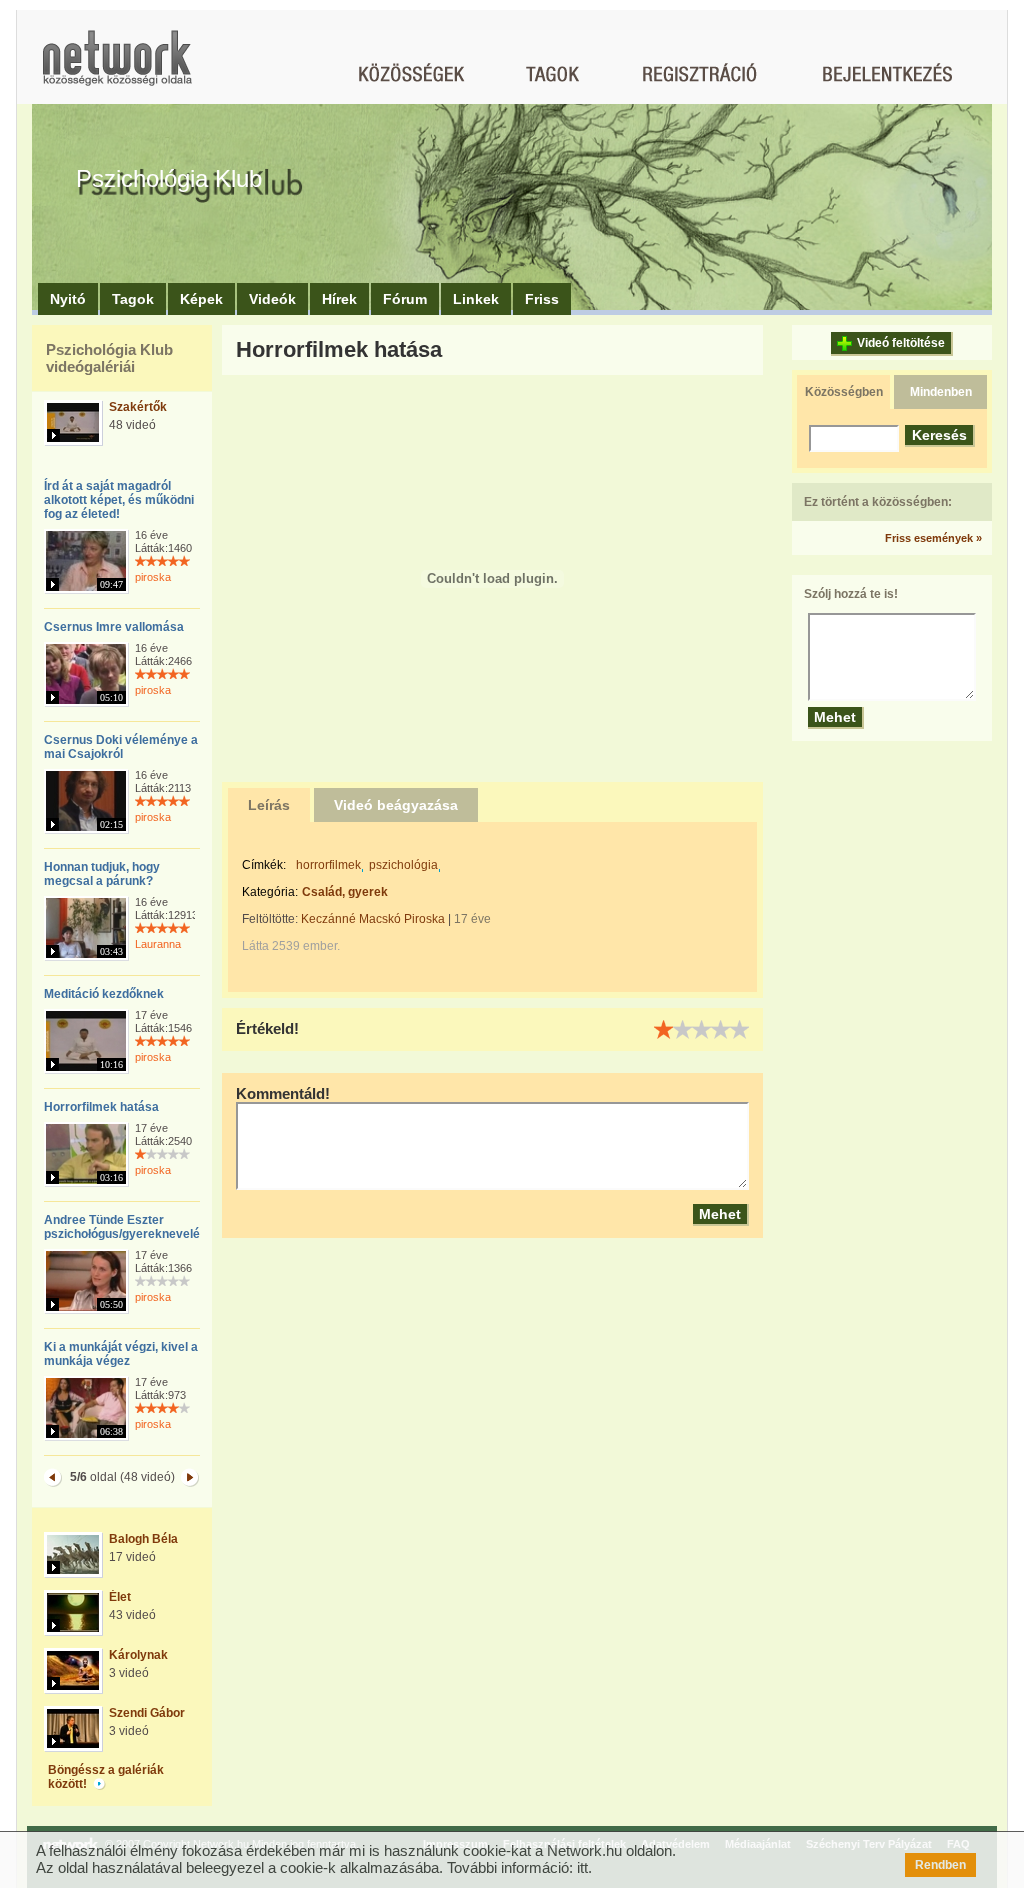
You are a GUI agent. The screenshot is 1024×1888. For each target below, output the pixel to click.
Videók (272, 299)
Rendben (940, 1865)
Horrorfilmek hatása (101, 1107)
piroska (153, 577)
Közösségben (844, 392)
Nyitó (68, 299)
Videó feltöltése (901, 343)
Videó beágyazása (396, 805)
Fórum (405, 299)
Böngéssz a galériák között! (106, 1777)
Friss (542, 299)
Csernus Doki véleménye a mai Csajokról (121, 747)
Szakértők (138, 407)
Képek (201, 299)
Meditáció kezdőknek (104, 994)
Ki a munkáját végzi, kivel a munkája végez (121, 1354)
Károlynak (138, 1655)
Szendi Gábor (147, 1713)
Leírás (269, 805)
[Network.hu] (117, 67)
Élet (120, 1597)
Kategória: (270, 892)
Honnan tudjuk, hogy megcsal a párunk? (102, 874)
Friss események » (933, 538)
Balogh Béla (143, 1539)
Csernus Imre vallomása (114, 627)
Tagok (133, 299)
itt (582, 1867)
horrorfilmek (328, 865)
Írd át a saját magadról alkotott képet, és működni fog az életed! (119, 500)
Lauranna (158, 944)
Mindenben (941, 392)
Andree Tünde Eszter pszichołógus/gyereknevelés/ (127, 1227)
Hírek (339, 299)
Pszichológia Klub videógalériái (109, 358)
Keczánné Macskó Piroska (373, 919)
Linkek (476, 299)
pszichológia (403, 865)
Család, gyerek (345, 892)
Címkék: (264, 865)
